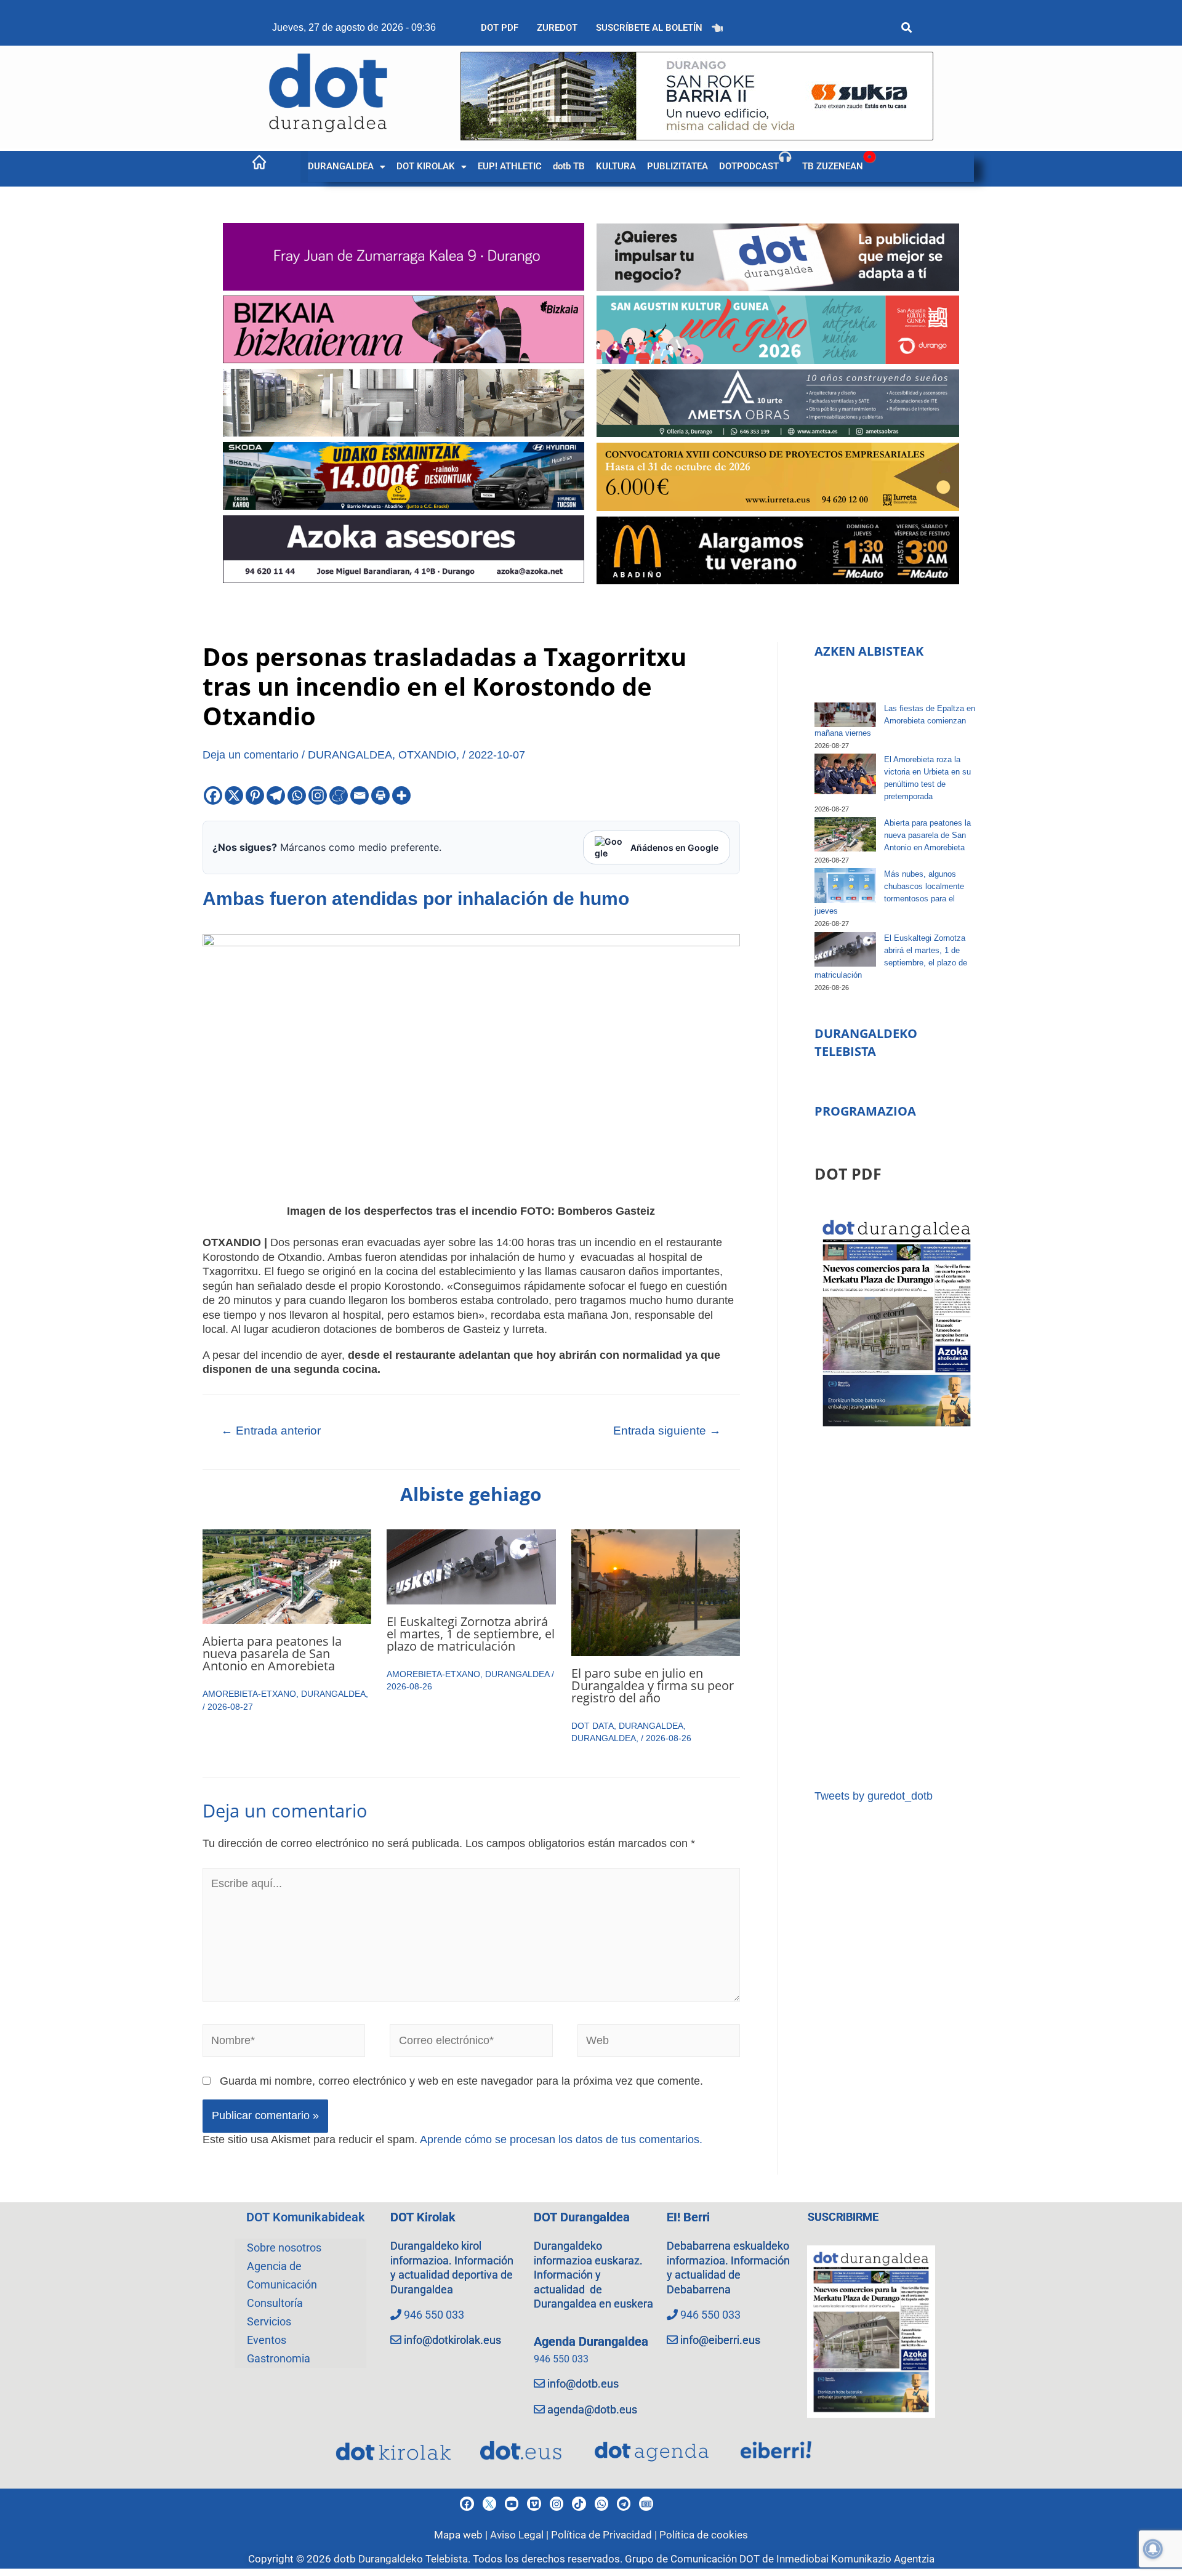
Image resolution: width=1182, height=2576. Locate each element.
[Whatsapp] (297, 795)
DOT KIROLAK (426, 166)
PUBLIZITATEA (677, 166)
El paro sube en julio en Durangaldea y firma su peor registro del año (653, 1685)
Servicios (269, 2321)
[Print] (380, 795)
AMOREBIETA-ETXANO (249, 1694)
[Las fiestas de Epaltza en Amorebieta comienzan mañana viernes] (845, 715)
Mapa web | (462, 2535)
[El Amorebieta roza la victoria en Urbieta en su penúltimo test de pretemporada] (845, 774)
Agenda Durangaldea (591, 2341)
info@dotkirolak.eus (452, 2340)
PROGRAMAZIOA (865, 1111)
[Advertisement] (897, 1610)
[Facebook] (213, 795)
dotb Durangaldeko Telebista (401, 2559)
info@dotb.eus (583, 2384)
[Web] (659, 2043)
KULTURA (616, 166)
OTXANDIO (427, 755)
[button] (347, 167)
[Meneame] (339, 795)
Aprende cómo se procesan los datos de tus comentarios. (561, 2139)
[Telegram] (276, 795)
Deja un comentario (251, 755)
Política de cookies (704, 2535)
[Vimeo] (534, 2503)
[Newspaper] (646, 2503)
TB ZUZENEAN (833, 166)
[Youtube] (512, 2503)
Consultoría (275, 2303)
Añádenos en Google (674, 847)
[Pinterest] (255, 795)
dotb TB (569, 166)
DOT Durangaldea (582, 2217)
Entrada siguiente (667, 1431)
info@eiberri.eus (720, 2340)
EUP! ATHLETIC (510, 166)
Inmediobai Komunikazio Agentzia (855, 2559)
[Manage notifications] (1153, 2549)
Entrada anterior (271, 1431)
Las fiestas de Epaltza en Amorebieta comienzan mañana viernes (895, 721)
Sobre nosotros (284, 2248)
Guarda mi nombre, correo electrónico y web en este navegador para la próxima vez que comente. (461, 2081)
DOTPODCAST (749, 166)
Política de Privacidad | (605, 2535)
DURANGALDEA (341, 166)
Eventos (267, 2340)
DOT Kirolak (423, 2217)
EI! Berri (688, 2217)
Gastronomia (279, 2358)
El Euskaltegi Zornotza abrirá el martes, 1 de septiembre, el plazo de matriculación (471, 1634)
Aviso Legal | (521, 2535)
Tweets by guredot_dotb (874, 1796)
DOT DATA (593, 1726)
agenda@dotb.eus (592, 2409)
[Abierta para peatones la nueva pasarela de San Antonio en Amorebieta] (845, 834)
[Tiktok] (579, 2503)
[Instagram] (318, 795)
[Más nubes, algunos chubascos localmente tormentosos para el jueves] (845, 885)
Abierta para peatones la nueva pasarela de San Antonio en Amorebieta (272, 1653)
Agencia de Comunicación (282, 2275)
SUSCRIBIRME (843, 2217)
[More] (401, 795)
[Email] (360, 795)
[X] (234, 795)
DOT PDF (500, 28)
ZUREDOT (557, 28)
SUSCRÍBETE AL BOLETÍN (649, 28)
